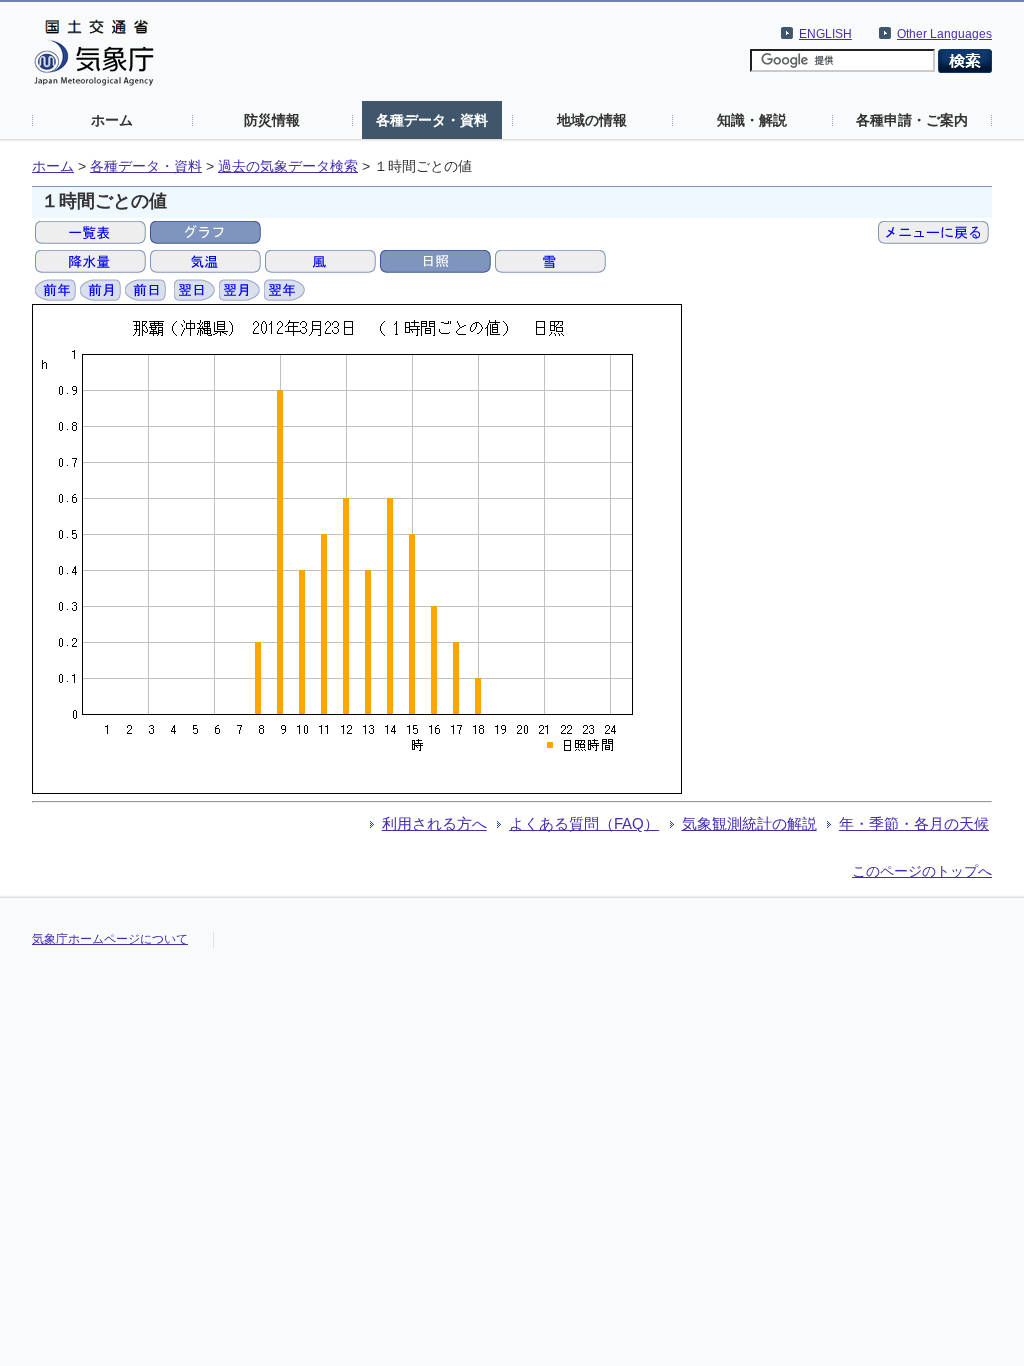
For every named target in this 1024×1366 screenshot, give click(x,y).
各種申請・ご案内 (912, 120)
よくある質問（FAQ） (584, 823)
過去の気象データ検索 (288, 166)
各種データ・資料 (432, 120)
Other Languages (944, 34)
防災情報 (272, 120)
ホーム (112, 120)
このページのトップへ (922, 871)
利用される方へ (434, 823)
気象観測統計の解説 (749, 823)
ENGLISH (825, 34)
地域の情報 (592, 120)
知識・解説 (752, 120)
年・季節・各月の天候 (914, 823)
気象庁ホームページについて (110, 939)
